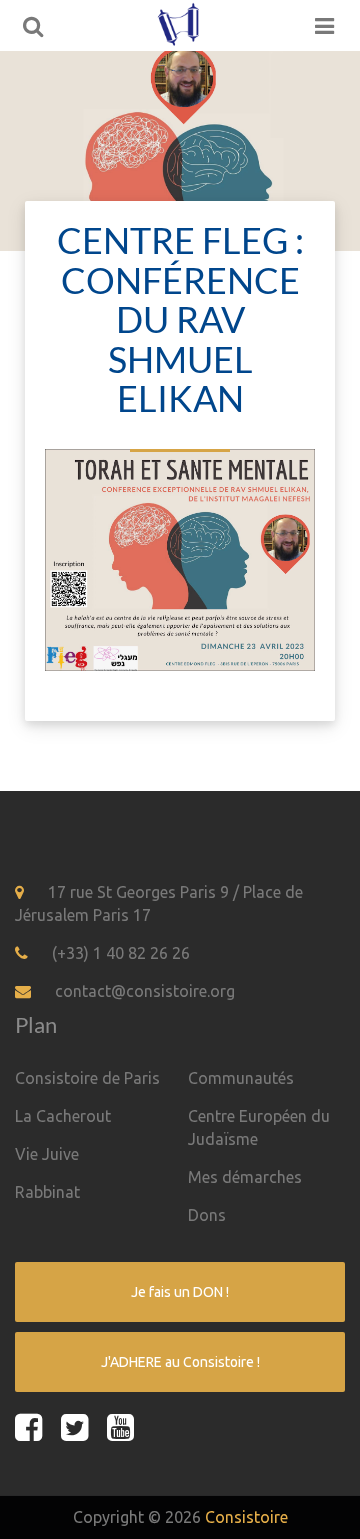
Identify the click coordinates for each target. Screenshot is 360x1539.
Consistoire (246, 1517)
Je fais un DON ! (180, 1292)
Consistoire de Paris (87, 1078)
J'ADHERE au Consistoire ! (180, 1362)
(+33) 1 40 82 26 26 (121, 953)
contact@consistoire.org (145, 991)
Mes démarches (245, 1177)
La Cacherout (63, 1116)
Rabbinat (47, 1192)
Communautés (241, 1078)
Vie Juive (47, 1154)
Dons (207, 1215)
